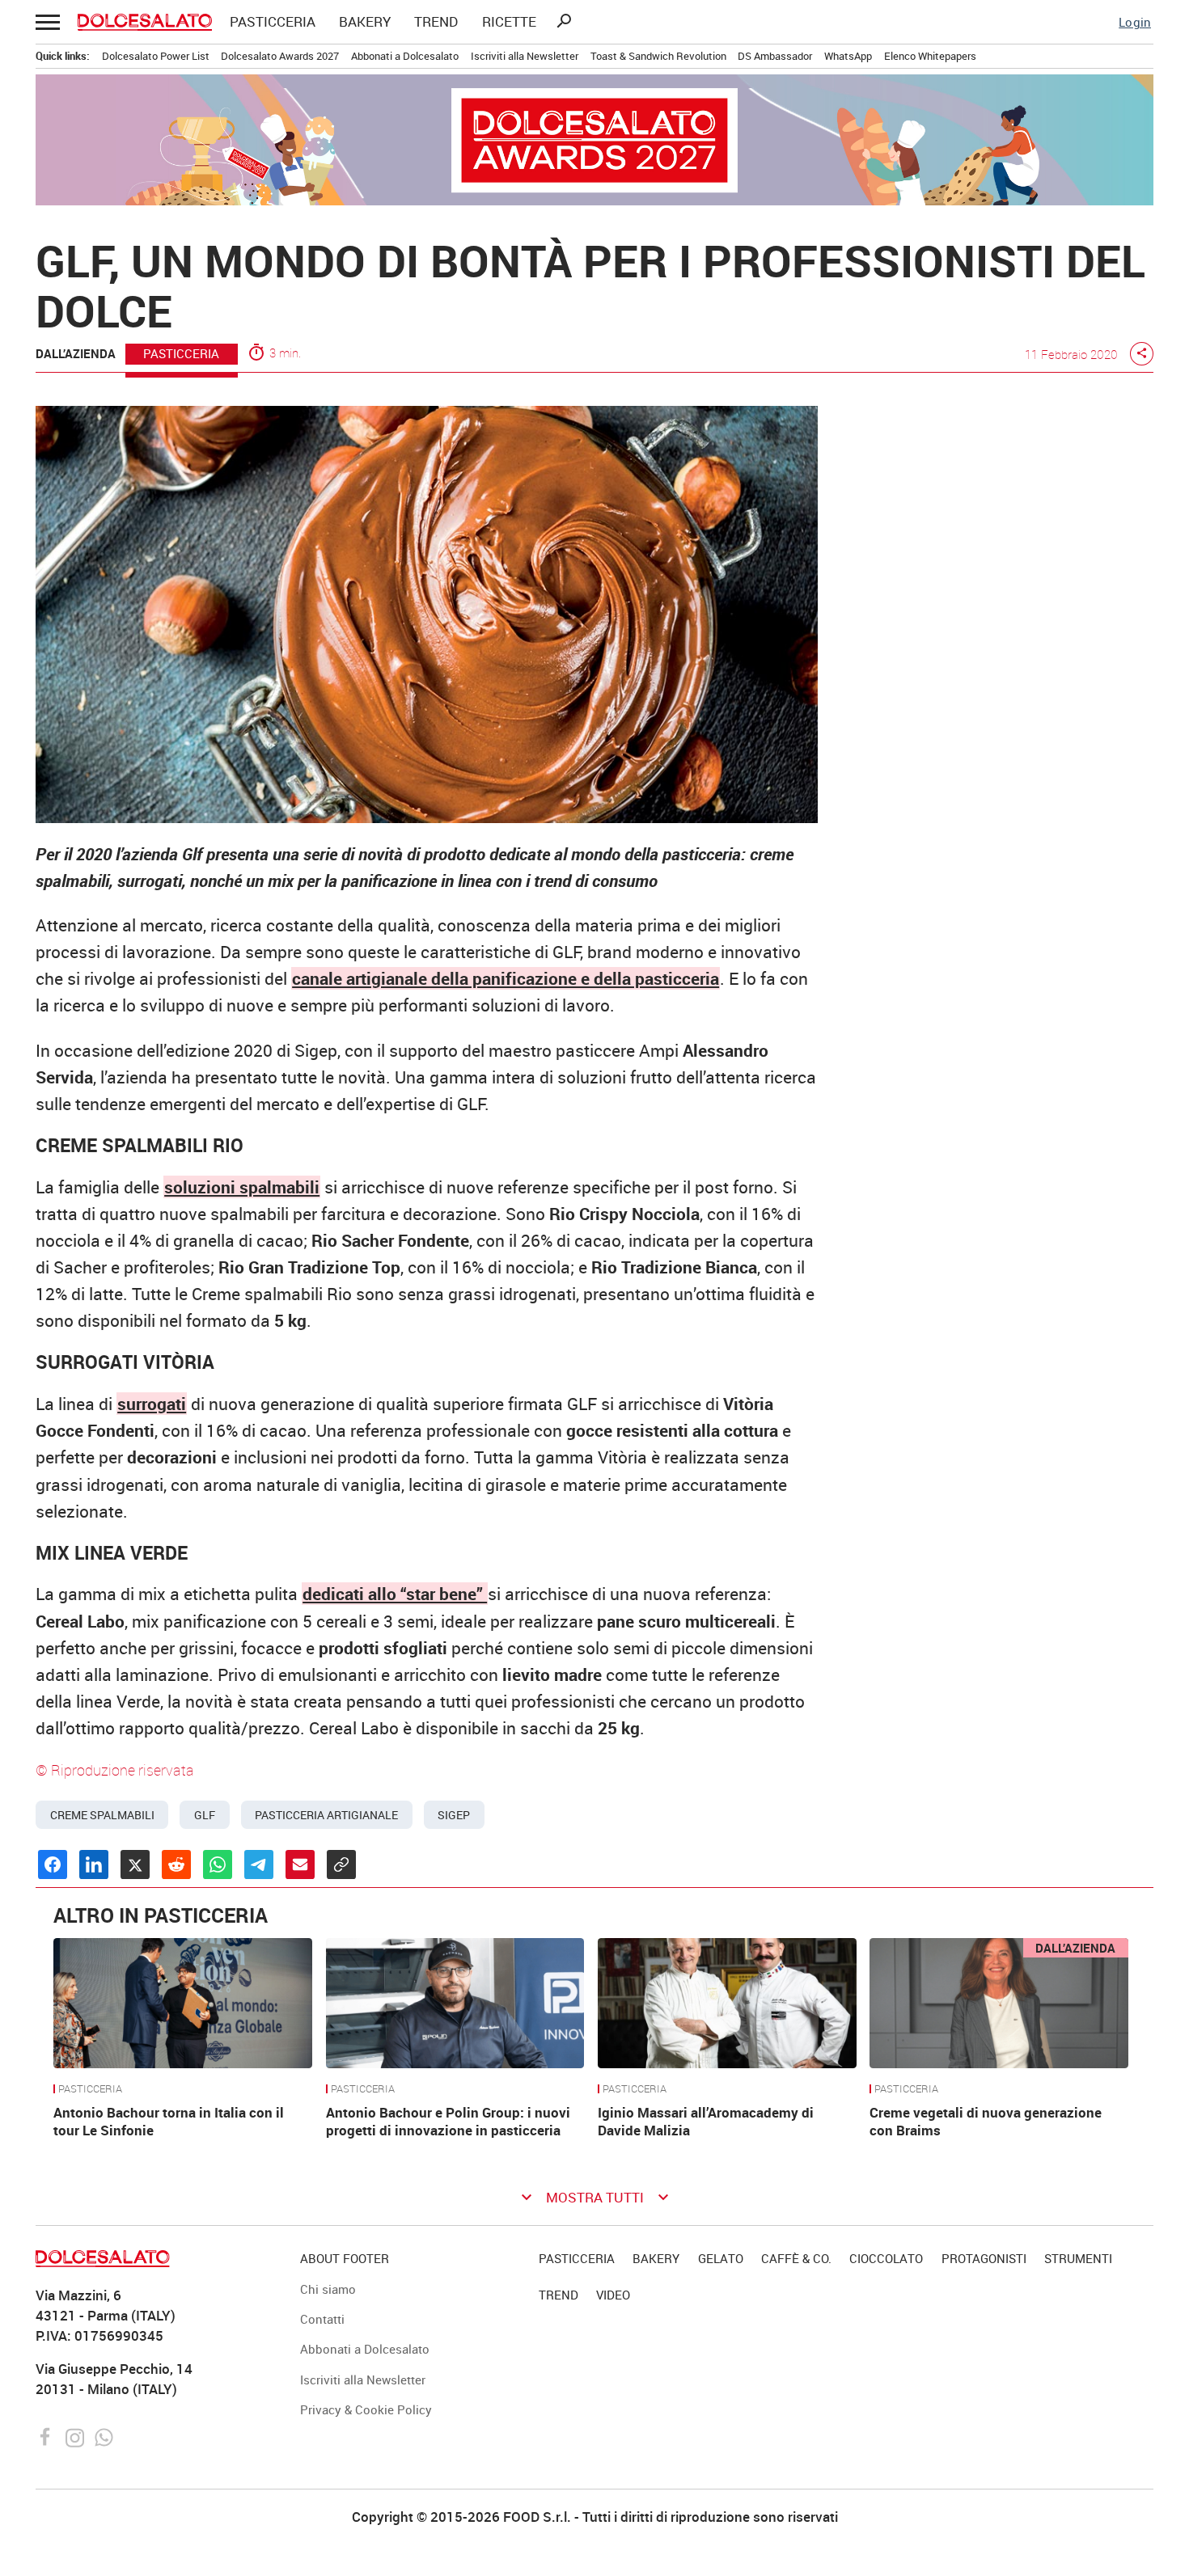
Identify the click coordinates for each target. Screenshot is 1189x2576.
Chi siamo (328, 2289)
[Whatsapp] (104, 2436)
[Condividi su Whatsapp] (218, 1864)
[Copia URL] (341, 1864)
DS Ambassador (775, 56)
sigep (454, 1815)
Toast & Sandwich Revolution (658, 56)
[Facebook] (47, 2436)
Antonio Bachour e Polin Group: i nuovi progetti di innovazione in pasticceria (448, 2122)
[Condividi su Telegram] (259, 1864)
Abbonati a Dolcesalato (405, 56)
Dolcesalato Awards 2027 (280, 56)
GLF (205, 1815)
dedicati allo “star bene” (395, 1594)
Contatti (322, 2319)
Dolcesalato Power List (156, 56)
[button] (47, 21)
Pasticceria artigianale (326, 1815)
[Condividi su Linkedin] (94, 1864)
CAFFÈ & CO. (796, 2258)
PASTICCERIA (273, 22)
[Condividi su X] (135, 1864)
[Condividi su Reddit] (176, 1864)
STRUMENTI (1078, 2258)
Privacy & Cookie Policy (366, 2409)
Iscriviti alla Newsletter (525, 56)
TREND (436, 22)
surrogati (152, 1404)
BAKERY (365, 22)
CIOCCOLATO (886, 2258)
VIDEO (613, 2295)
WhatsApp (848, 56)
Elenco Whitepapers (930, 56)
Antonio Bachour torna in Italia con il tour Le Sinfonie (169, 2122)
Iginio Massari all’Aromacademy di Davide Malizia (706, 2122)
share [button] (1142, 353)
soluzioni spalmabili (242, 1187)
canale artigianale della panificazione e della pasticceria (506, 978)
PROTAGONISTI (984, 2258)
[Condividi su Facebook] (53, 1864)
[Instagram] (76, 2436)
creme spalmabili (102, 1815)
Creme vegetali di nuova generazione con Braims (986, 2122)
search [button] (564, 21)
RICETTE (509, 22)
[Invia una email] (300, 1864)
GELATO (721, 2258)
